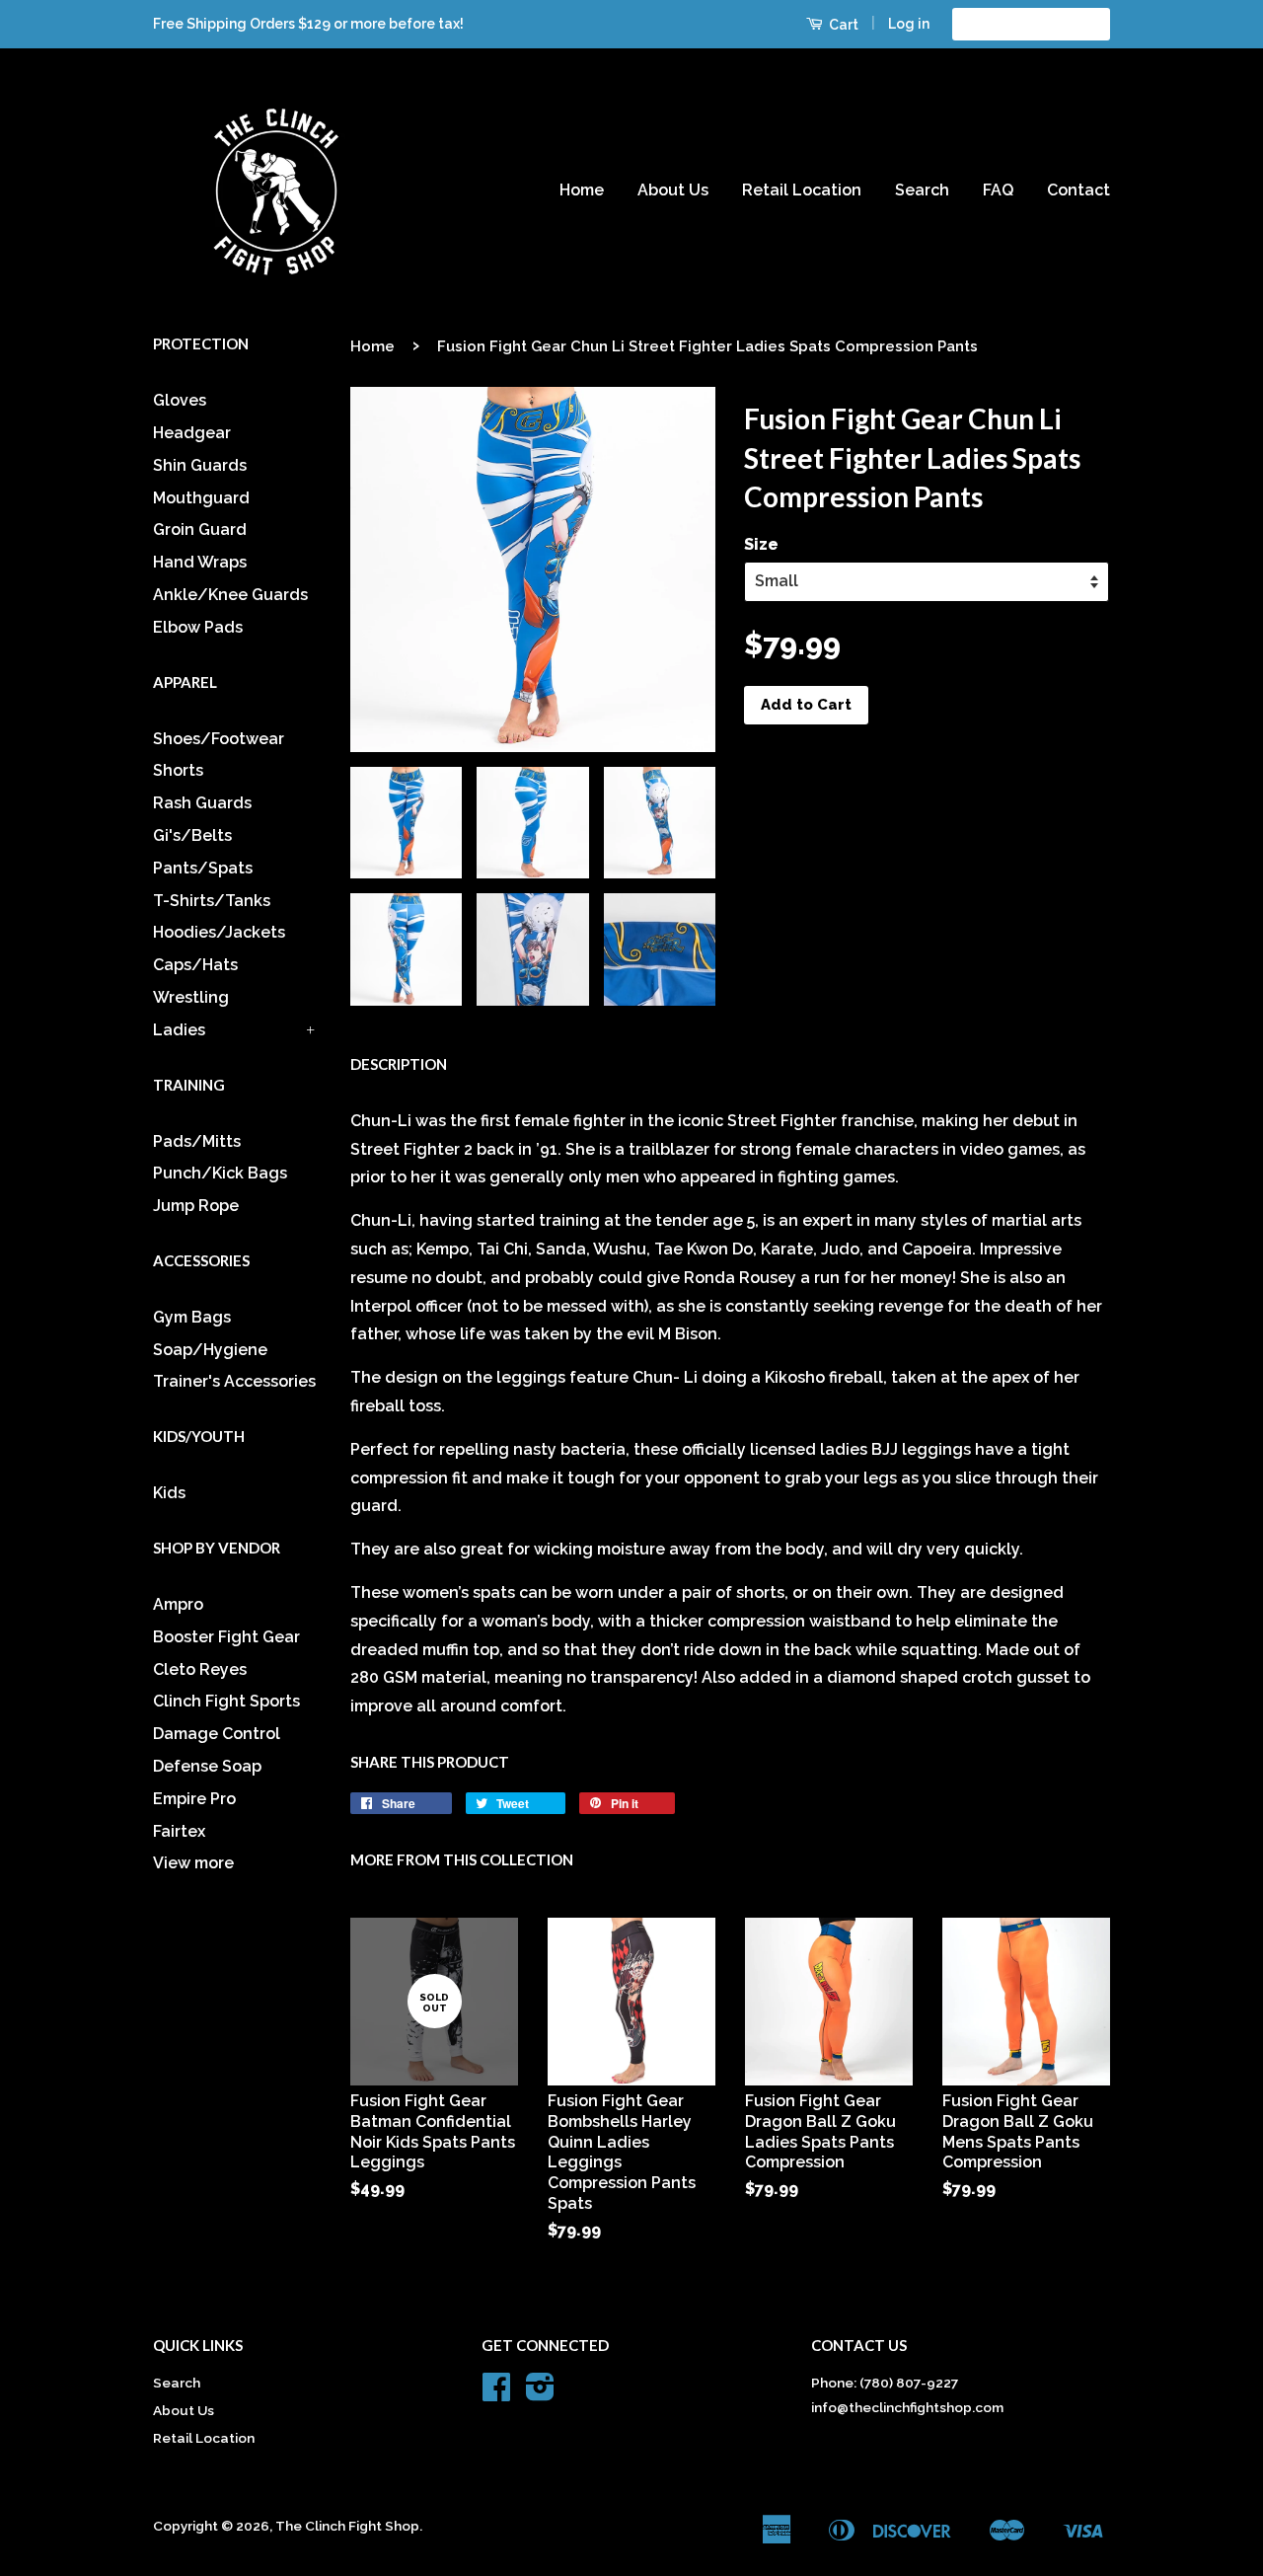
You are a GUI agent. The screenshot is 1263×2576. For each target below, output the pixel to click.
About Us (673, 190)
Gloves (180, 400)
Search (922, 190)
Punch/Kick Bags (220, 1173)
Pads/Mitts (197, 1141)
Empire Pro (194, 1799)
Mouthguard (201, 498)
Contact (1078, 190)
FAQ (998, 190)
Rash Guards (202, 803)
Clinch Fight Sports (226, 1701)
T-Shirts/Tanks (212, 901)
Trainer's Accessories (234, 1381)
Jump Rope (196, 1206)
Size (761, 544)
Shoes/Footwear (219, 739)
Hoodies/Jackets (219, 932)
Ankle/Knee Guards (230, 595)
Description (399, 1064)
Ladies (179, 1030)
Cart (842, 25)
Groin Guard (200, 530)
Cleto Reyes (200, 1669)
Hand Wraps (200, 562)
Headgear (192, 433)
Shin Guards (200, 465)
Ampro (178, 1604)
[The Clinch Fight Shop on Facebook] (496, 2393)
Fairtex (179, 1831)
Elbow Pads (198, 627)
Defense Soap (207, 1766)
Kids (169, 1493)
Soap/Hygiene (210, 1350)
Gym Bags (192, 1317)
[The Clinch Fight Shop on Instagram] (540, 2393)
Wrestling (191, 997)
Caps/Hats (195, 965)
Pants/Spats (203, 868)
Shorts (178, 770)
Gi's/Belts (192, 835)
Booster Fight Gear (226, 1637)
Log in (909, 24)
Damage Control (217, 1734)
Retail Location (802, 190)
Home (582, 190)
